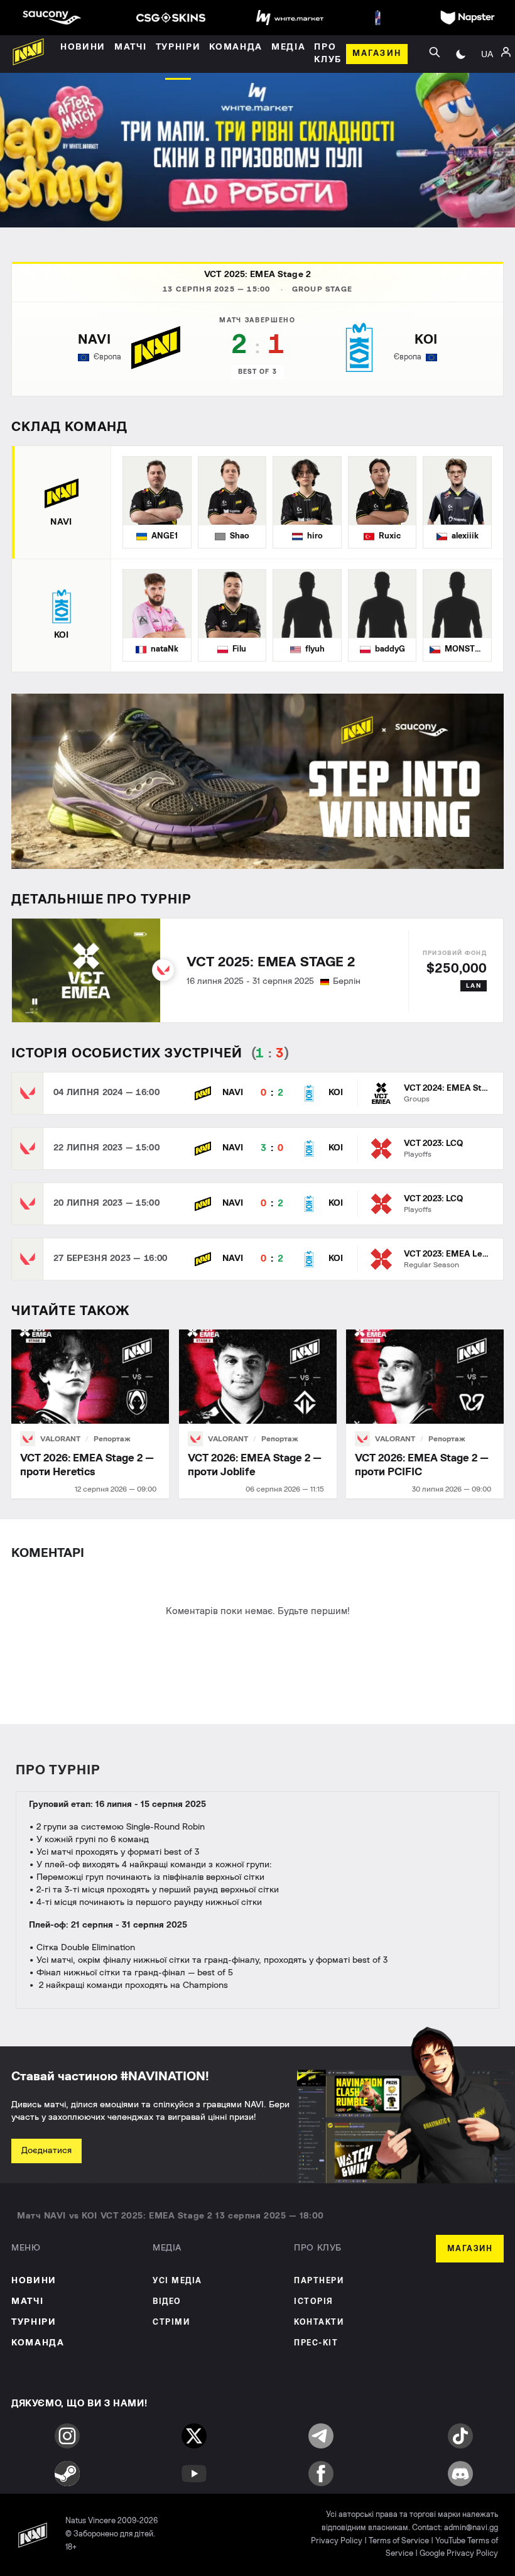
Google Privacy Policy (459, 2554)
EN (487, 87)
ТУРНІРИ (34, 2322)
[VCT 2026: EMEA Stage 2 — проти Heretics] (90, 1414)
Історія (314, 2302)
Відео (167, 2302)
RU (487, 68)
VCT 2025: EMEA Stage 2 (257, 275)
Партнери (319, 2281)
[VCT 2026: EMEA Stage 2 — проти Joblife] (258, 1414)
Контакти (319, 2322)
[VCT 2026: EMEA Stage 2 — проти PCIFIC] (425, 1414)
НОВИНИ (34, 2281)
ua (487, 54)
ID (487, 106)
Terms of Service (399, 2541)
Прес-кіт (316, 2343)
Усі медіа (177, 2281)
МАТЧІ (27, 2301)
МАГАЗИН (470, 2249)
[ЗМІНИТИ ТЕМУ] (461, 54)
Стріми (171, 2322)
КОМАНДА (38, 2343)
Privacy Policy (337, 2541)
